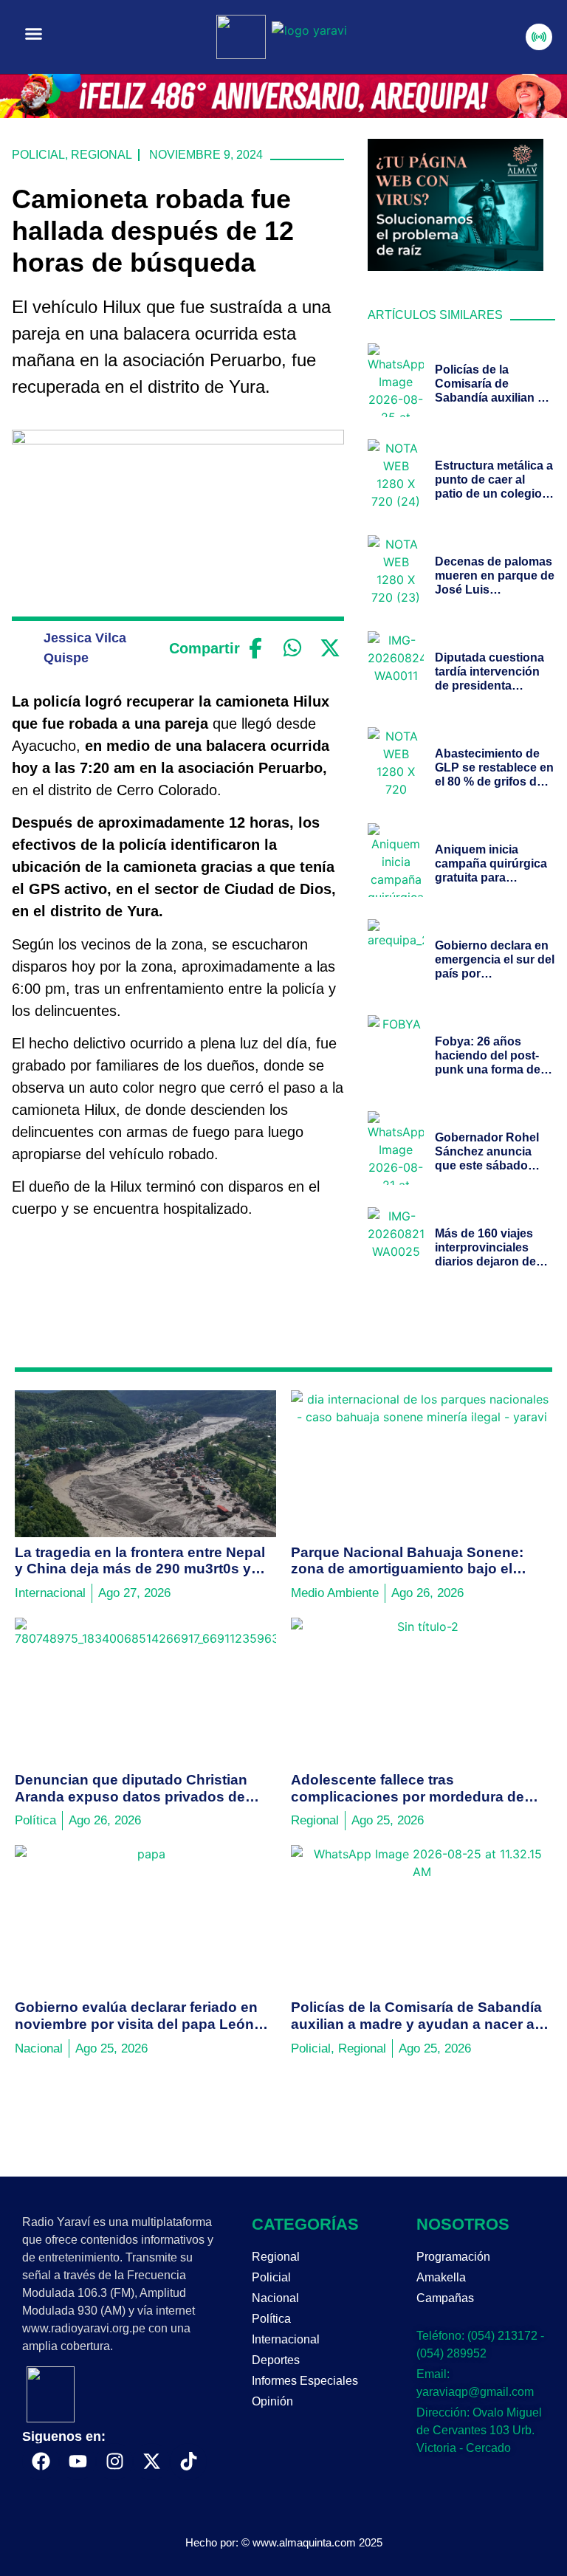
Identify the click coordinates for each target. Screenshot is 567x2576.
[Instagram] (114, 2462)
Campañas (445, 2298)
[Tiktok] (188, 2462)
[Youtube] (78, 2462)
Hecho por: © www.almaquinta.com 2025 (284, 2542)
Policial (38, 155)
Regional (102, 155)
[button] (34, 34)
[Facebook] (255, 648)
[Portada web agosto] (283, 114)
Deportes (276, 2360)
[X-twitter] (151, 2462)
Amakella (441, 2277)
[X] (330, 648)
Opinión (272, 2401)
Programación (453, 2257)
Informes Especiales (305, 2381)
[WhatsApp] (293, 648)
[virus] (456, 267)
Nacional (275, 2298)
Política (271, 2319)
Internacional (286, 2339)
